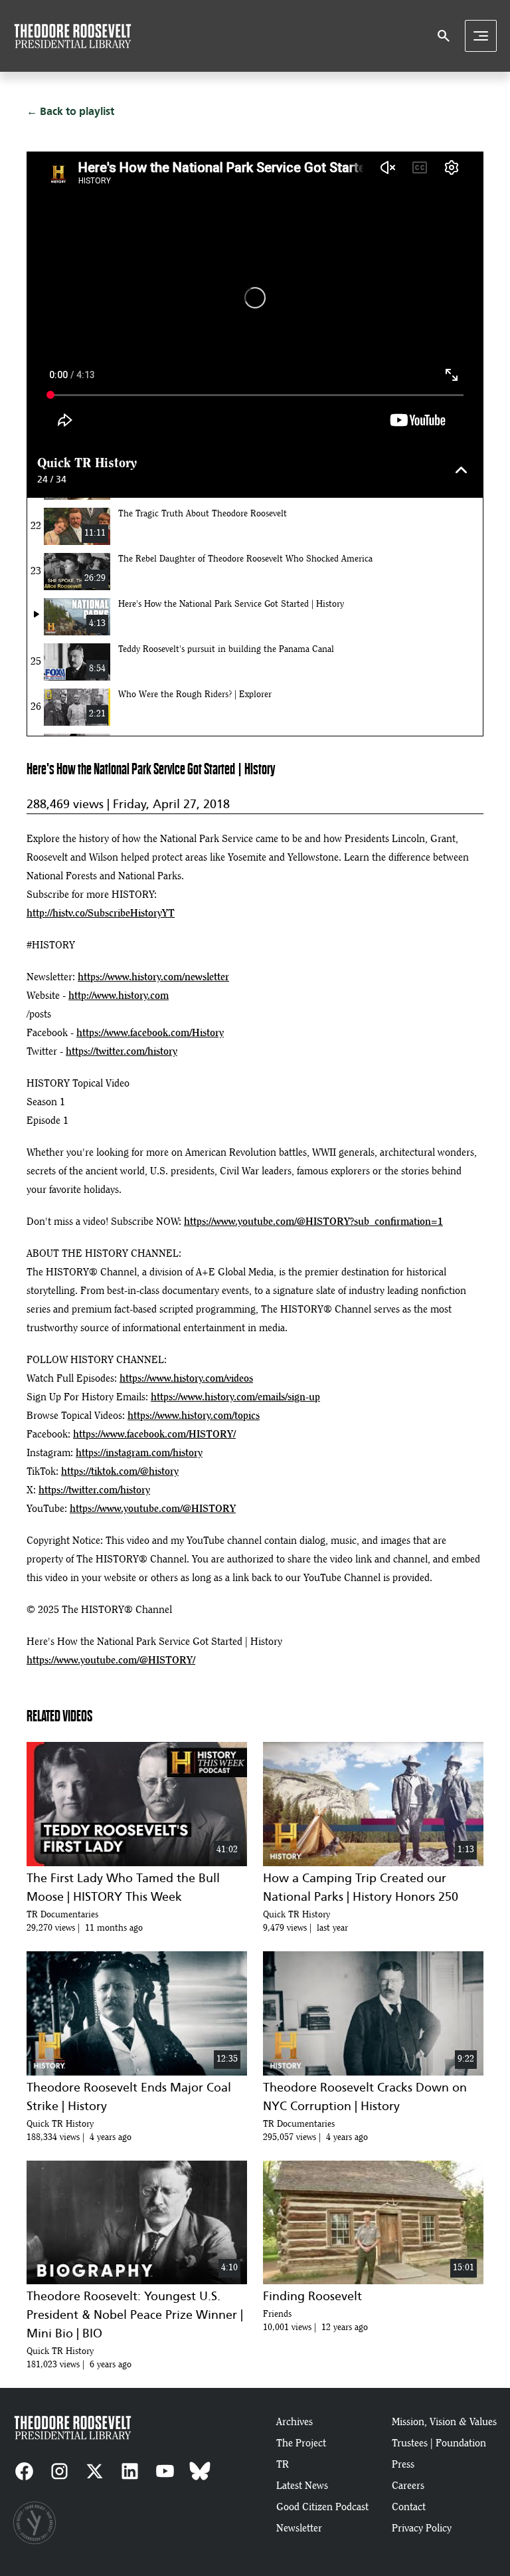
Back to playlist (77, 111)
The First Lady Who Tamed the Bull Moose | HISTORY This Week (123, 1887)
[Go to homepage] (73, 36)
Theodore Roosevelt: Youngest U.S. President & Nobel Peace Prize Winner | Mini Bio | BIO (135, 2315)
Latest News (302, 2486)
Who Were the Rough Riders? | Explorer (195, 695)
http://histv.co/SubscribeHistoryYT (101, 914)
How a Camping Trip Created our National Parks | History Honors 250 (361, 1887)
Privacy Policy (422, 2529)
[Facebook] (24, 2471)
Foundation (461, 2444)
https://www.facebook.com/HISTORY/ (154, 1435)
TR (283, 2465)
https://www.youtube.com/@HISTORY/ (111, 1661)
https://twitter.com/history (122, 1052)
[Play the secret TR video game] (35, 2523)
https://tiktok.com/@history (120, 1472)
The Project (301, 2444)
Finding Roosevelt (312, 2296)
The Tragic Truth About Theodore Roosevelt (203, 514)
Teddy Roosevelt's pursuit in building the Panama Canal (226, 650)
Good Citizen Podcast (322, 2508)
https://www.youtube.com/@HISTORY (153, 1509)
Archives (295, 2422)
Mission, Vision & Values (444, 2422)
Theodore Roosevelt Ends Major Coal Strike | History (129, 2097)
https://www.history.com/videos (186, 1379)
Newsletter (299, 2529)
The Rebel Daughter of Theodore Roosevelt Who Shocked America (245, 560)
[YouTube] (165, 2471)
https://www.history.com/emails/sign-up (235, 1398)
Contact (409, 2508)
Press (403, 2465)
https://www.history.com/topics (194, 1416)
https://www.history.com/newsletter (153, 978)
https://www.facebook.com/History (150, 1033)
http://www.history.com (119, 996)
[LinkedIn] (130, 2471)
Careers (408, 2486)
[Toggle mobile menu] (481, 36)
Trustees (411, 2444)
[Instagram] (59, 2471)
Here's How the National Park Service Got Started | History (231, 605)
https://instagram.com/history (139, 1453)
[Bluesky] (200, 2471)
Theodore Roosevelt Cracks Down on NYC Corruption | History (365, 2097)
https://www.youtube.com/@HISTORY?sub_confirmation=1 (313, 1222)
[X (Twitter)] (95, 2471)
